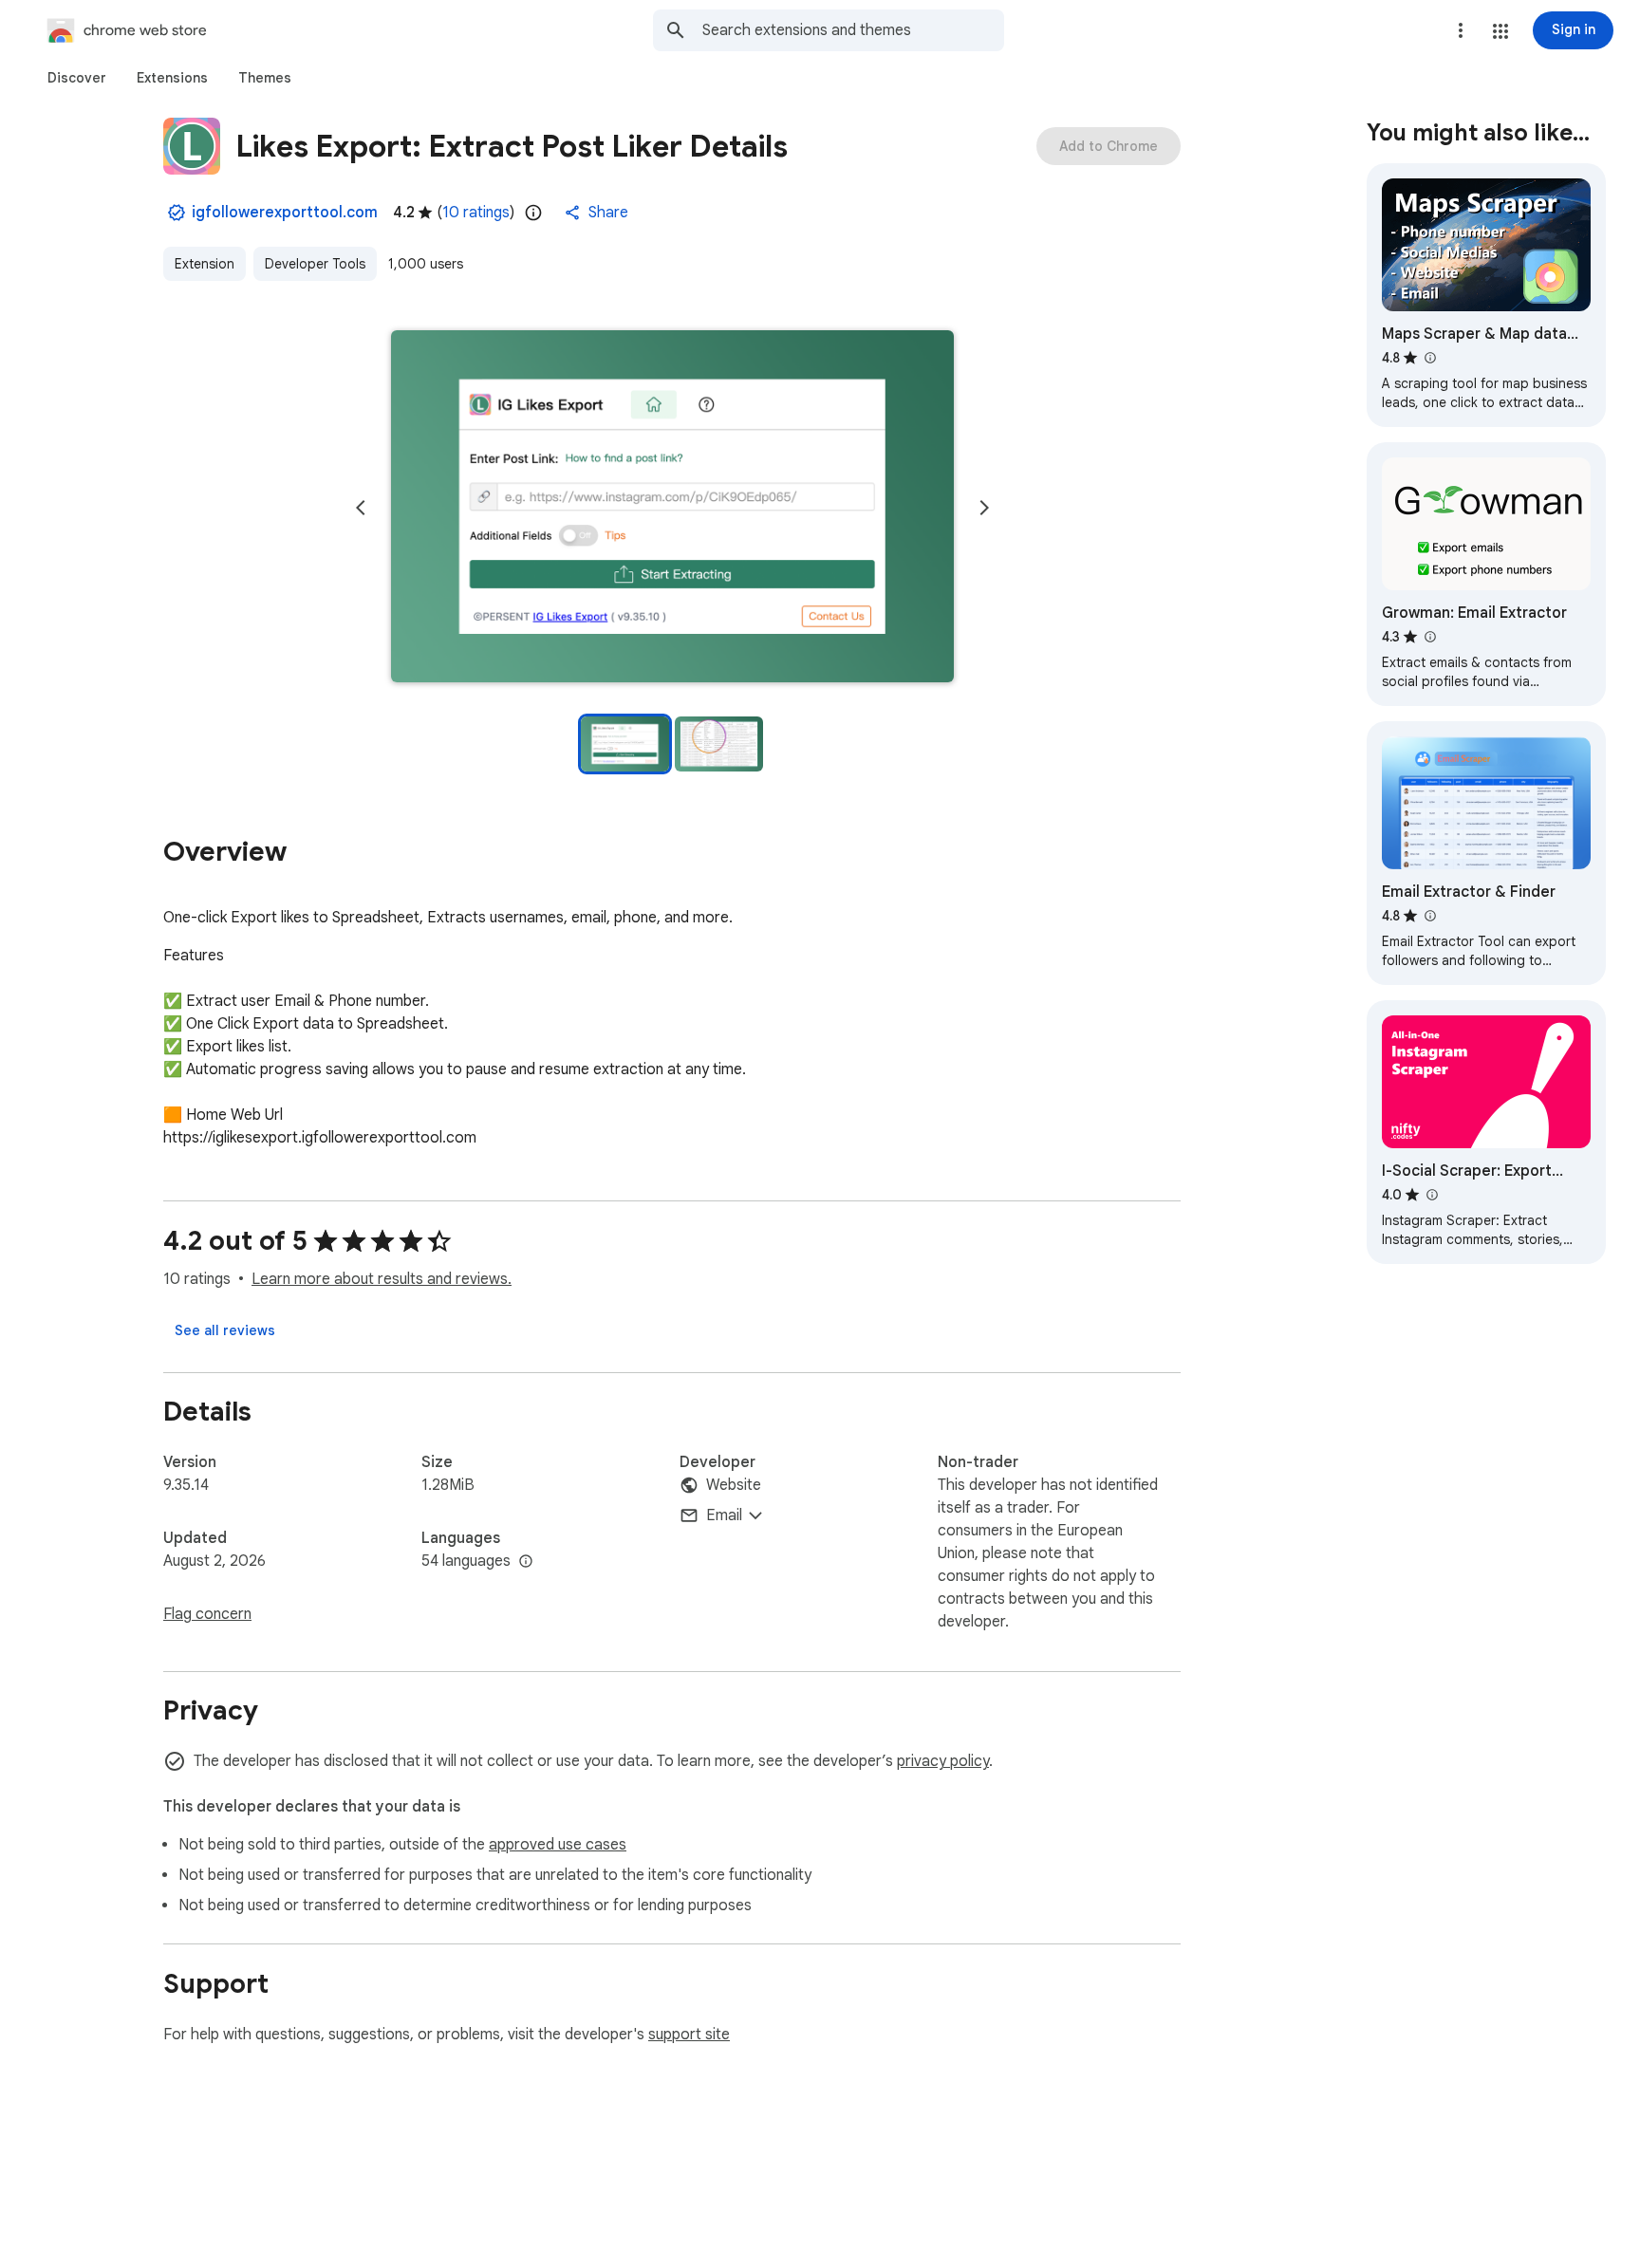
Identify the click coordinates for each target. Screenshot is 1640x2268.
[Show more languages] (526, 1562)
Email (724, 1515)
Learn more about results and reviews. (382, 1279)
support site (689, 2035)
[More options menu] (1461, 30)
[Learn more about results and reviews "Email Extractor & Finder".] (1429, 916)
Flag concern (207, 1614)
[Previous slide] (361, 508)
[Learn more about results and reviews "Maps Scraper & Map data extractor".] (1429, 358)
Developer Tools (315, 264)
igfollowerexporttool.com (285, 213)
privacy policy (943, 1761)
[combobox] (853, 30)
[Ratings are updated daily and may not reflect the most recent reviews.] (533, 213)
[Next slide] (984, 508)
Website (734, 1485)
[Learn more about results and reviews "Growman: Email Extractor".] (1429, 637)
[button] (1500, 31)
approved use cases (558, 1845)
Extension (205, 264)
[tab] (77, 78)
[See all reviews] (225, 1330)
